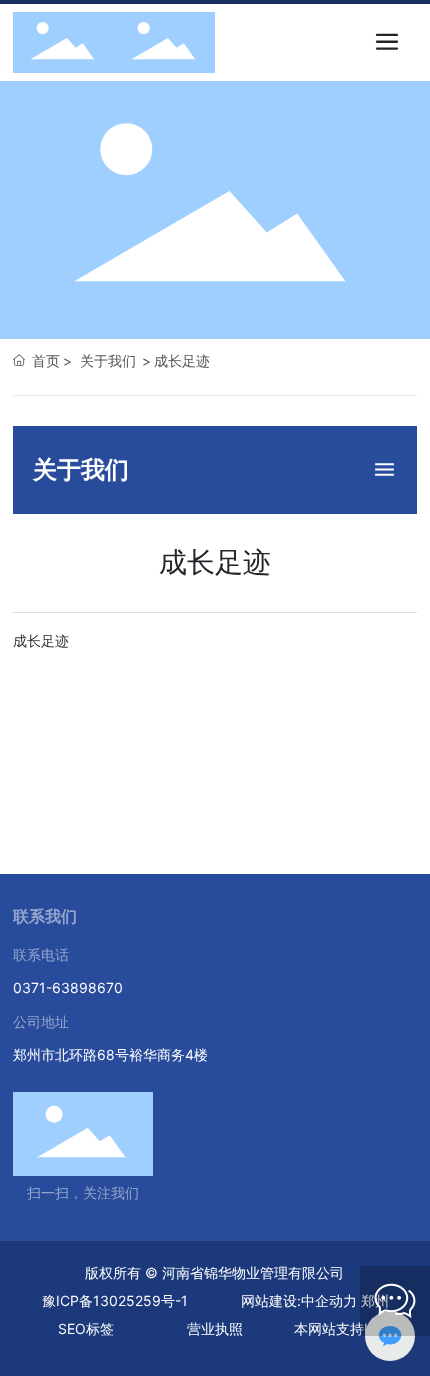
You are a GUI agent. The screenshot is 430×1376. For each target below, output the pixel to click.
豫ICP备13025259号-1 (115, 1300)
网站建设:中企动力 (299, 1300)
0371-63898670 (68, 987)
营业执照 (215, 1328)
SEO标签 (86, 1328)
